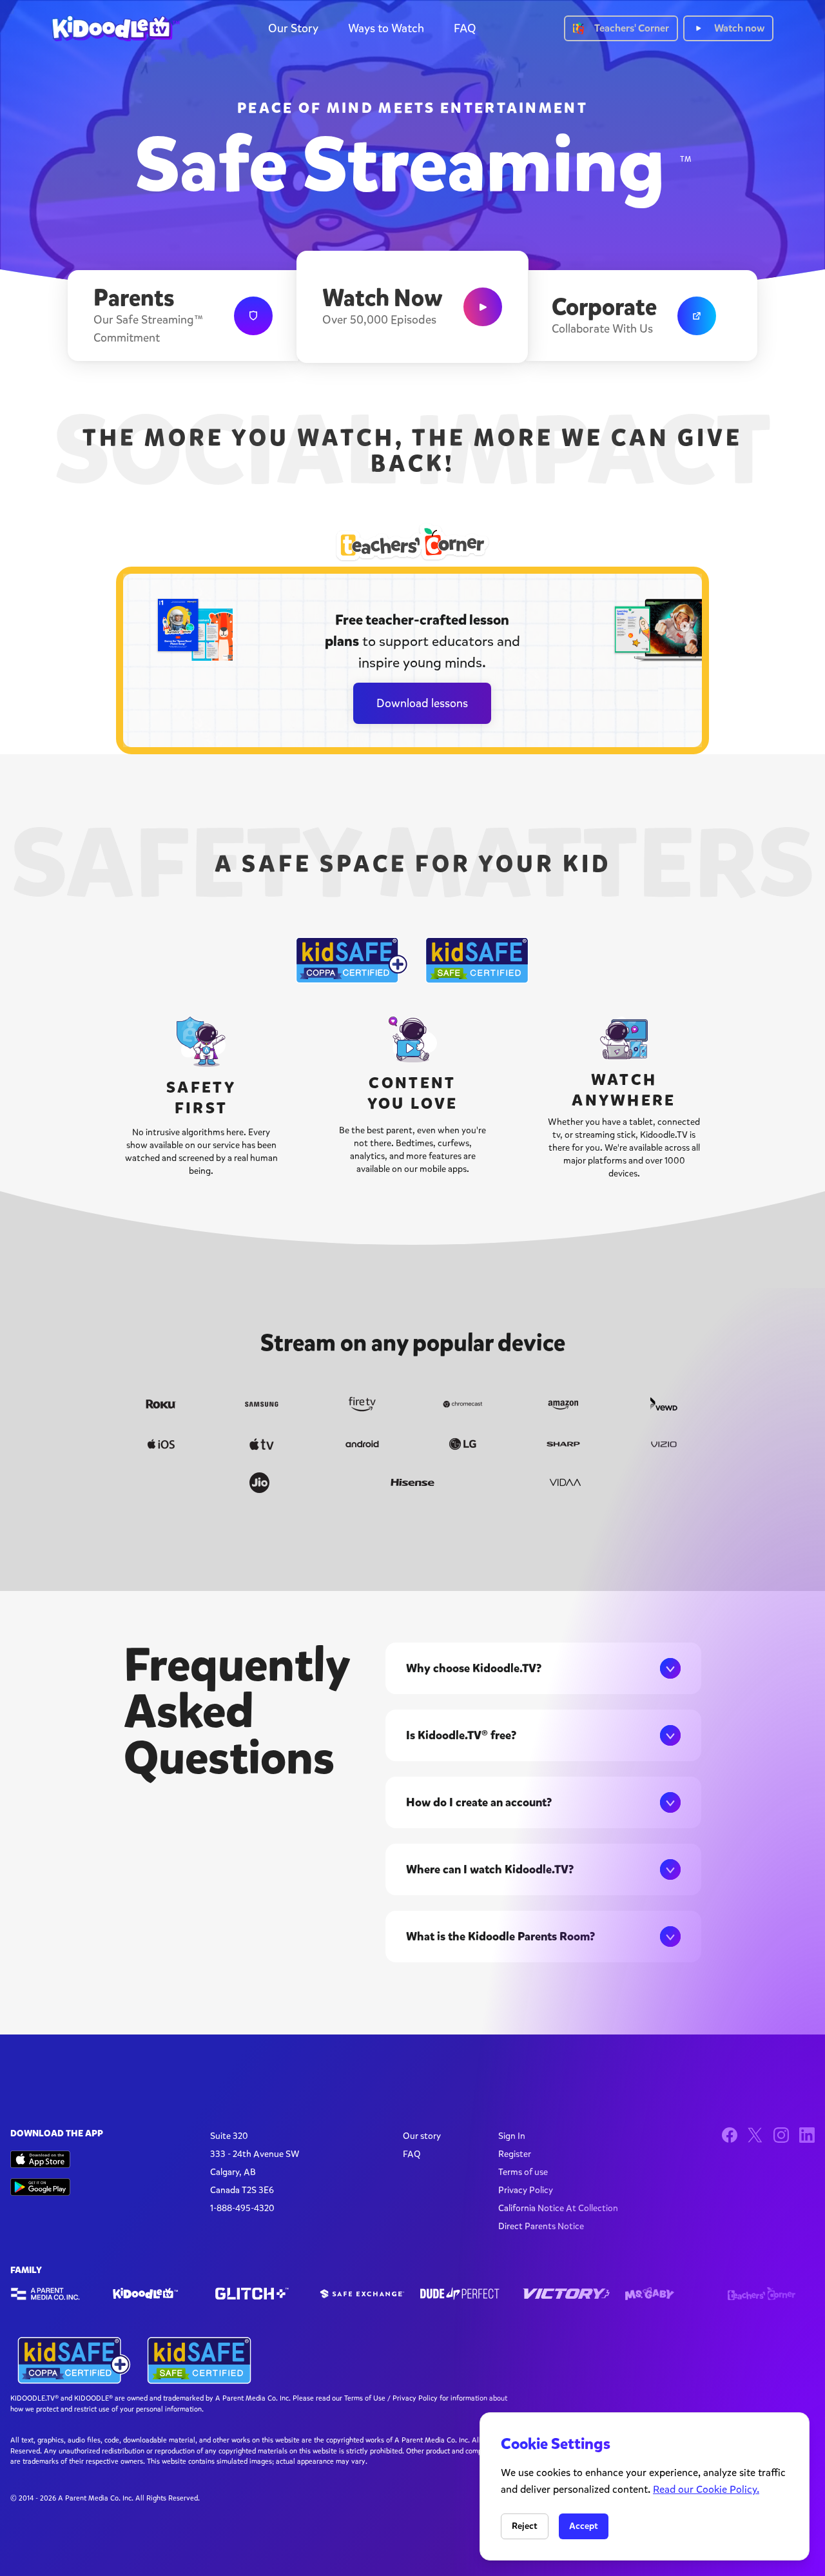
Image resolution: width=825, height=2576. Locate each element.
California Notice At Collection (558, 2208)
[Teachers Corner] (771, 2294)
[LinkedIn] (807, 2135)
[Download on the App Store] (40, 2159)
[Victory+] (566, 2294)
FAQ (465, 28)
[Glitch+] (259, 2294)
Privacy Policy (526, 2190)
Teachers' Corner (632, 28)
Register (515, 2154)
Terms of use (523, 2172)
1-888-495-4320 (242, 2208)
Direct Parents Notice (541, 2226)
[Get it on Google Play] (40, 2187)
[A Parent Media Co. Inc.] (54, 2294)
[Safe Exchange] (361, 2294)
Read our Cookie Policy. (706, 2489)
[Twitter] (755, 2135)
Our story (422, 2136)
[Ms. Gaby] (669, 2294)
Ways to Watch (386, 28)
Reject (525, 2526)
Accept (584, 2526)
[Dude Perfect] (464, 2294)
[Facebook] (730, 2135)
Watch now (739, 28)
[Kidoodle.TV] (156, 2294)
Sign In (512, 2136)
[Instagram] (781, 2135)
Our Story (293, 28)
